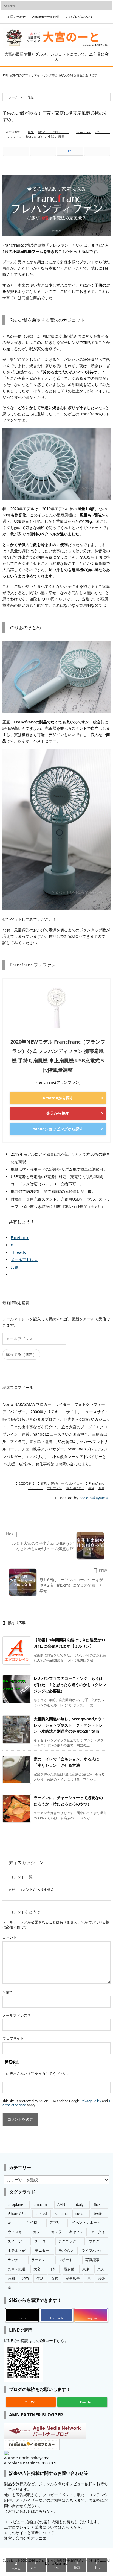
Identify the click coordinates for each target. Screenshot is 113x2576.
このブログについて (79, 17)
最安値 (69, 2269)
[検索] (106, 6)
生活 (51, 137)
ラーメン (38, 2260)
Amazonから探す (58, 1098)
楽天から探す (58, 1113)
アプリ (55, 2223)
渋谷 (26, 2278)
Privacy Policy (91, 2101)
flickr (98, 2205)
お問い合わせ (16, 17)
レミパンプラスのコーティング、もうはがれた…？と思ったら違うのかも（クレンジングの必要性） (70, 1685)
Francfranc (83, 132)
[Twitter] (16, 151)
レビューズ (19, 2522)
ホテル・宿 (17, 2251)
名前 (7, 1992)
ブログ (94, 2241)
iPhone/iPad (18, 2214)
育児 (30, 97)
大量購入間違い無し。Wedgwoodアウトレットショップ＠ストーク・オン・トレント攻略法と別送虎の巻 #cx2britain (70, 1725)
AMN (61, 2205)
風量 (61, 137)
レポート (66, 2260)
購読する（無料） (21, 1354)
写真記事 (92, 2260)
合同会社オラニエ (31, 2538)
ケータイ (98, 2232)
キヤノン (76, 2232)
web (11, 2223)
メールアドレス (16, 2015)
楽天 (101, 2269)
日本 (52, 2269)
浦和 (11, 2278)
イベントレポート (86, 2223)
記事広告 (73, 2278)
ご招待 (32, 2223)
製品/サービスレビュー (53, 132)
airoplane (15, 2205)
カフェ (38, 2232)
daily (80, 2205)
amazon (40, 2205)
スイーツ (15, 2241)
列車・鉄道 (17, 2269)
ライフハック (92, 2251)
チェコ (40, 2241)
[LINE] (97, 151)
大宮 (37, 2269)
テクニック (67, 2241)
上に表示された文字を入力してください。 (36, 2074)
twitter (99, 2214)
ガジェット (102, 132)
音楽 (101, 2278)
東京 (86, 2269)
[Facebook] (43, 151)
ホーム (13, 97)
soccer (81, 2214)
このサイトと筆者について (31, 2533)
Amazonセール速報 (46, 17)
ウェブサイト (13, 2038)
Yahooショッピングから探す (58, 1129)
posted (41, 2214)
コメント (10, 1937)
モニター (42, 2251)
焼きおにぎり (35, 137)
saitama (61, 2214)
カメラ (56, 2232)
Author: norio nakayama (27, 2458)
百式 (55, 2278)
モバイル (66, 2251)
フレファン (14, 137)
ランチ (13, 2260)
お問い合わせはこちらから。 (33, 2511)
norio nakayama (94, 1498)
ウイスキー (17, 2232)
